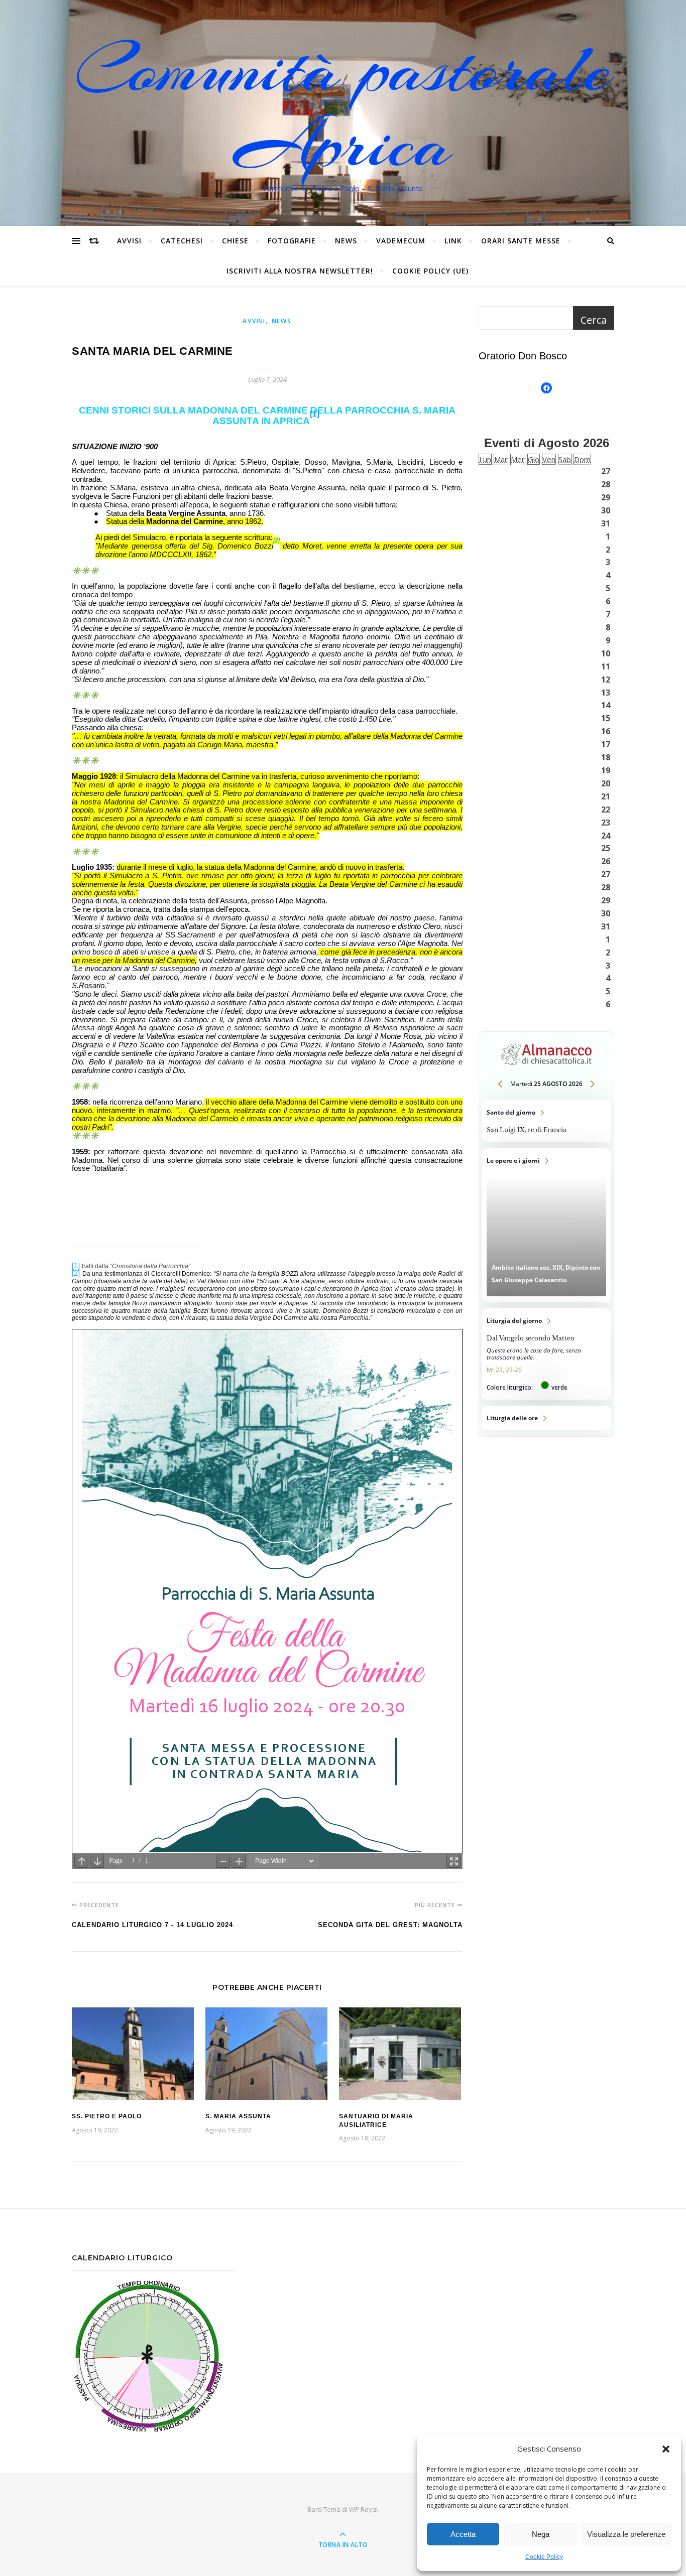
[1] (315, 414)
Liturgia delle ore (546, 1418)
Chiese (235, 241)
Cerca (594, 320)
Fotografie (292, 241)
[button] (666, 2449)
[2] (276, 540)
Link (453, 241)
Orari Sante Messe (521, 241)
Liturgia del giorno (546, 1354)
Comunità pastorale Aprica (343, 107)
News (346, 241)
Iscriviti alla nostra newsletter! (300, 271)
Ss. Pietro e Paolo (107, 2116)
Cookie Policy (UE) (430, 271)
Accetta (463, 2534)
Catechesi (182, 241)
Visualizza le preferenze (626, 2534)
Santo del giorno (546, 1121)
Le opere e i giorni (546, 1225)
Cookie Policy (544, 2557)
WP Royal (363, 2509)
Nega (541, 2534)
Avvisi (129, 241)
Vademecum (401, 241)
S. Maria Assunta (238, 2116)
